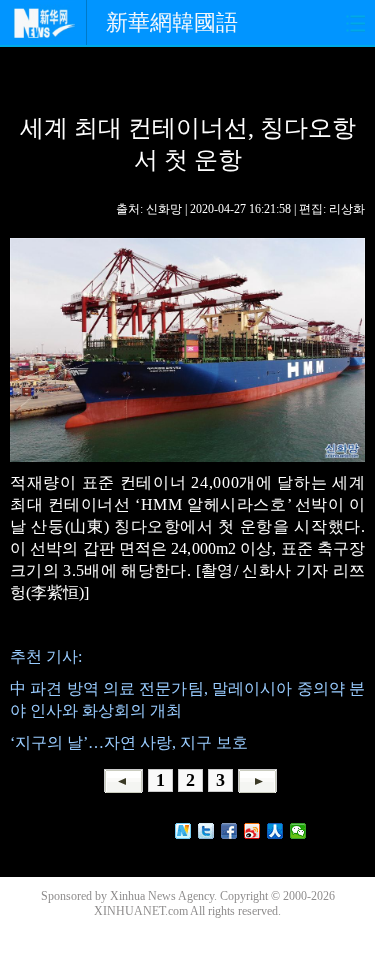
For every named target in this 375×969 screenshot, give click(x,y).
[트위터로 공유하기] (206, 831)
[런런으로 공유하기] (275, 831)
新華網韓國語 (172, 22)
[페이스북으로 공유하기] (229, 831)
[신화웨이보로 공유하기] (183, 831)
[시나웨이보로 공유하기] (252, 831)
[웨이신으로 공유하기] (298, 831)
